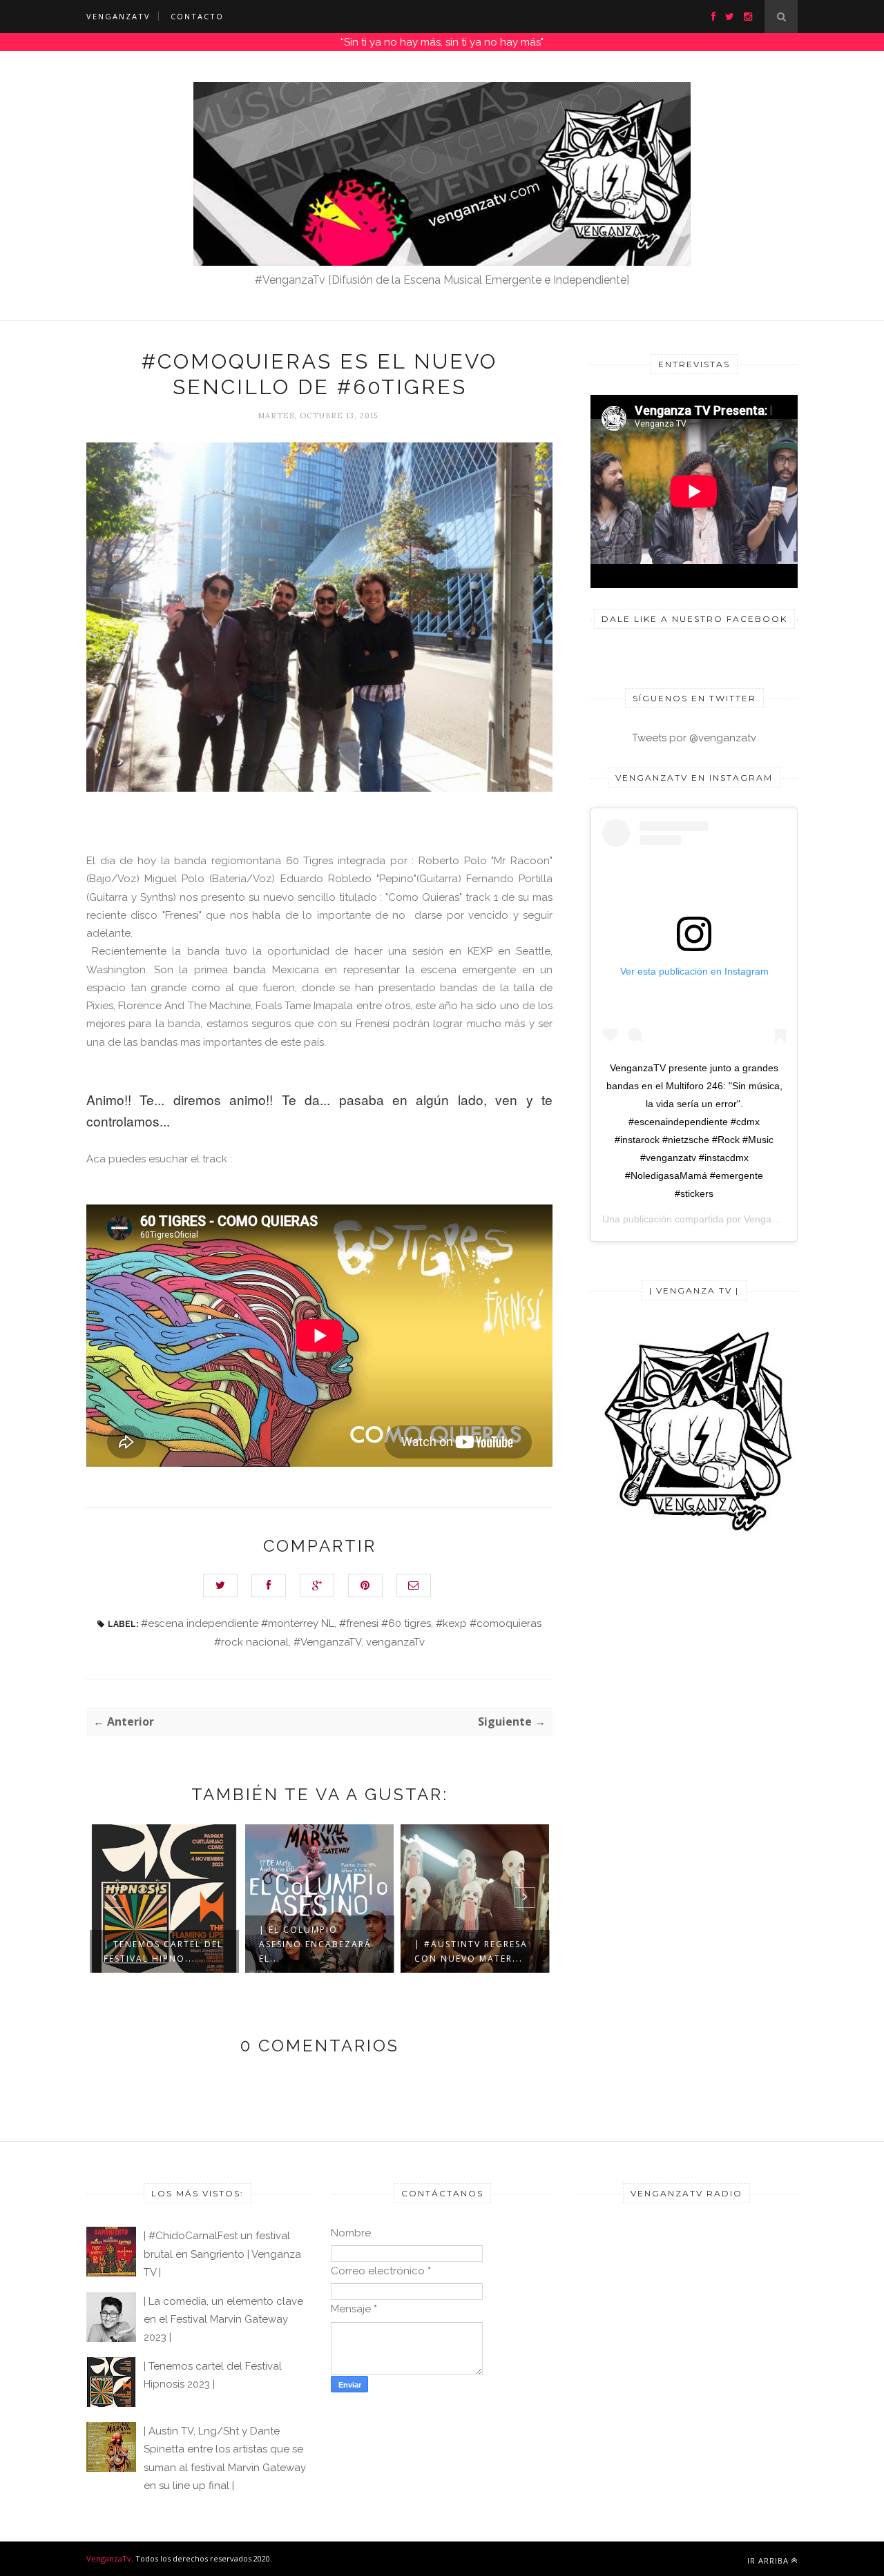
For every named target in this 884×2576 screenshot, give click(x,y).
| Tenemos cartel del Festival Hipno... (163, 1951)
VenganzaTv (109, 2558)
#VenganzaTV (327, 1642)
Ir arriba (768, 2560)
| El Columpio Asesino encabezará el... (315, 1944)
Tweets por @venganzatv (694, 738)
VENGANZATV (118, 16)
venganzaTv (395, 1642)
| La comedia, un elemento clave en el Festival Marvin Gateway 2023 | (223, 2320)
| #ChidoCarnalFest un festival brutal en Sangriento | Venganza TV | (222, 2254)
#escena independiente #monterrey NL (238, 1623)
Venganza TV (773, 1219)
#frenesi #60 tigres (385, 1623)
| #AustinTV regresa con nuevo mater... (471, 1951)
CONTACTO (197, 16)
